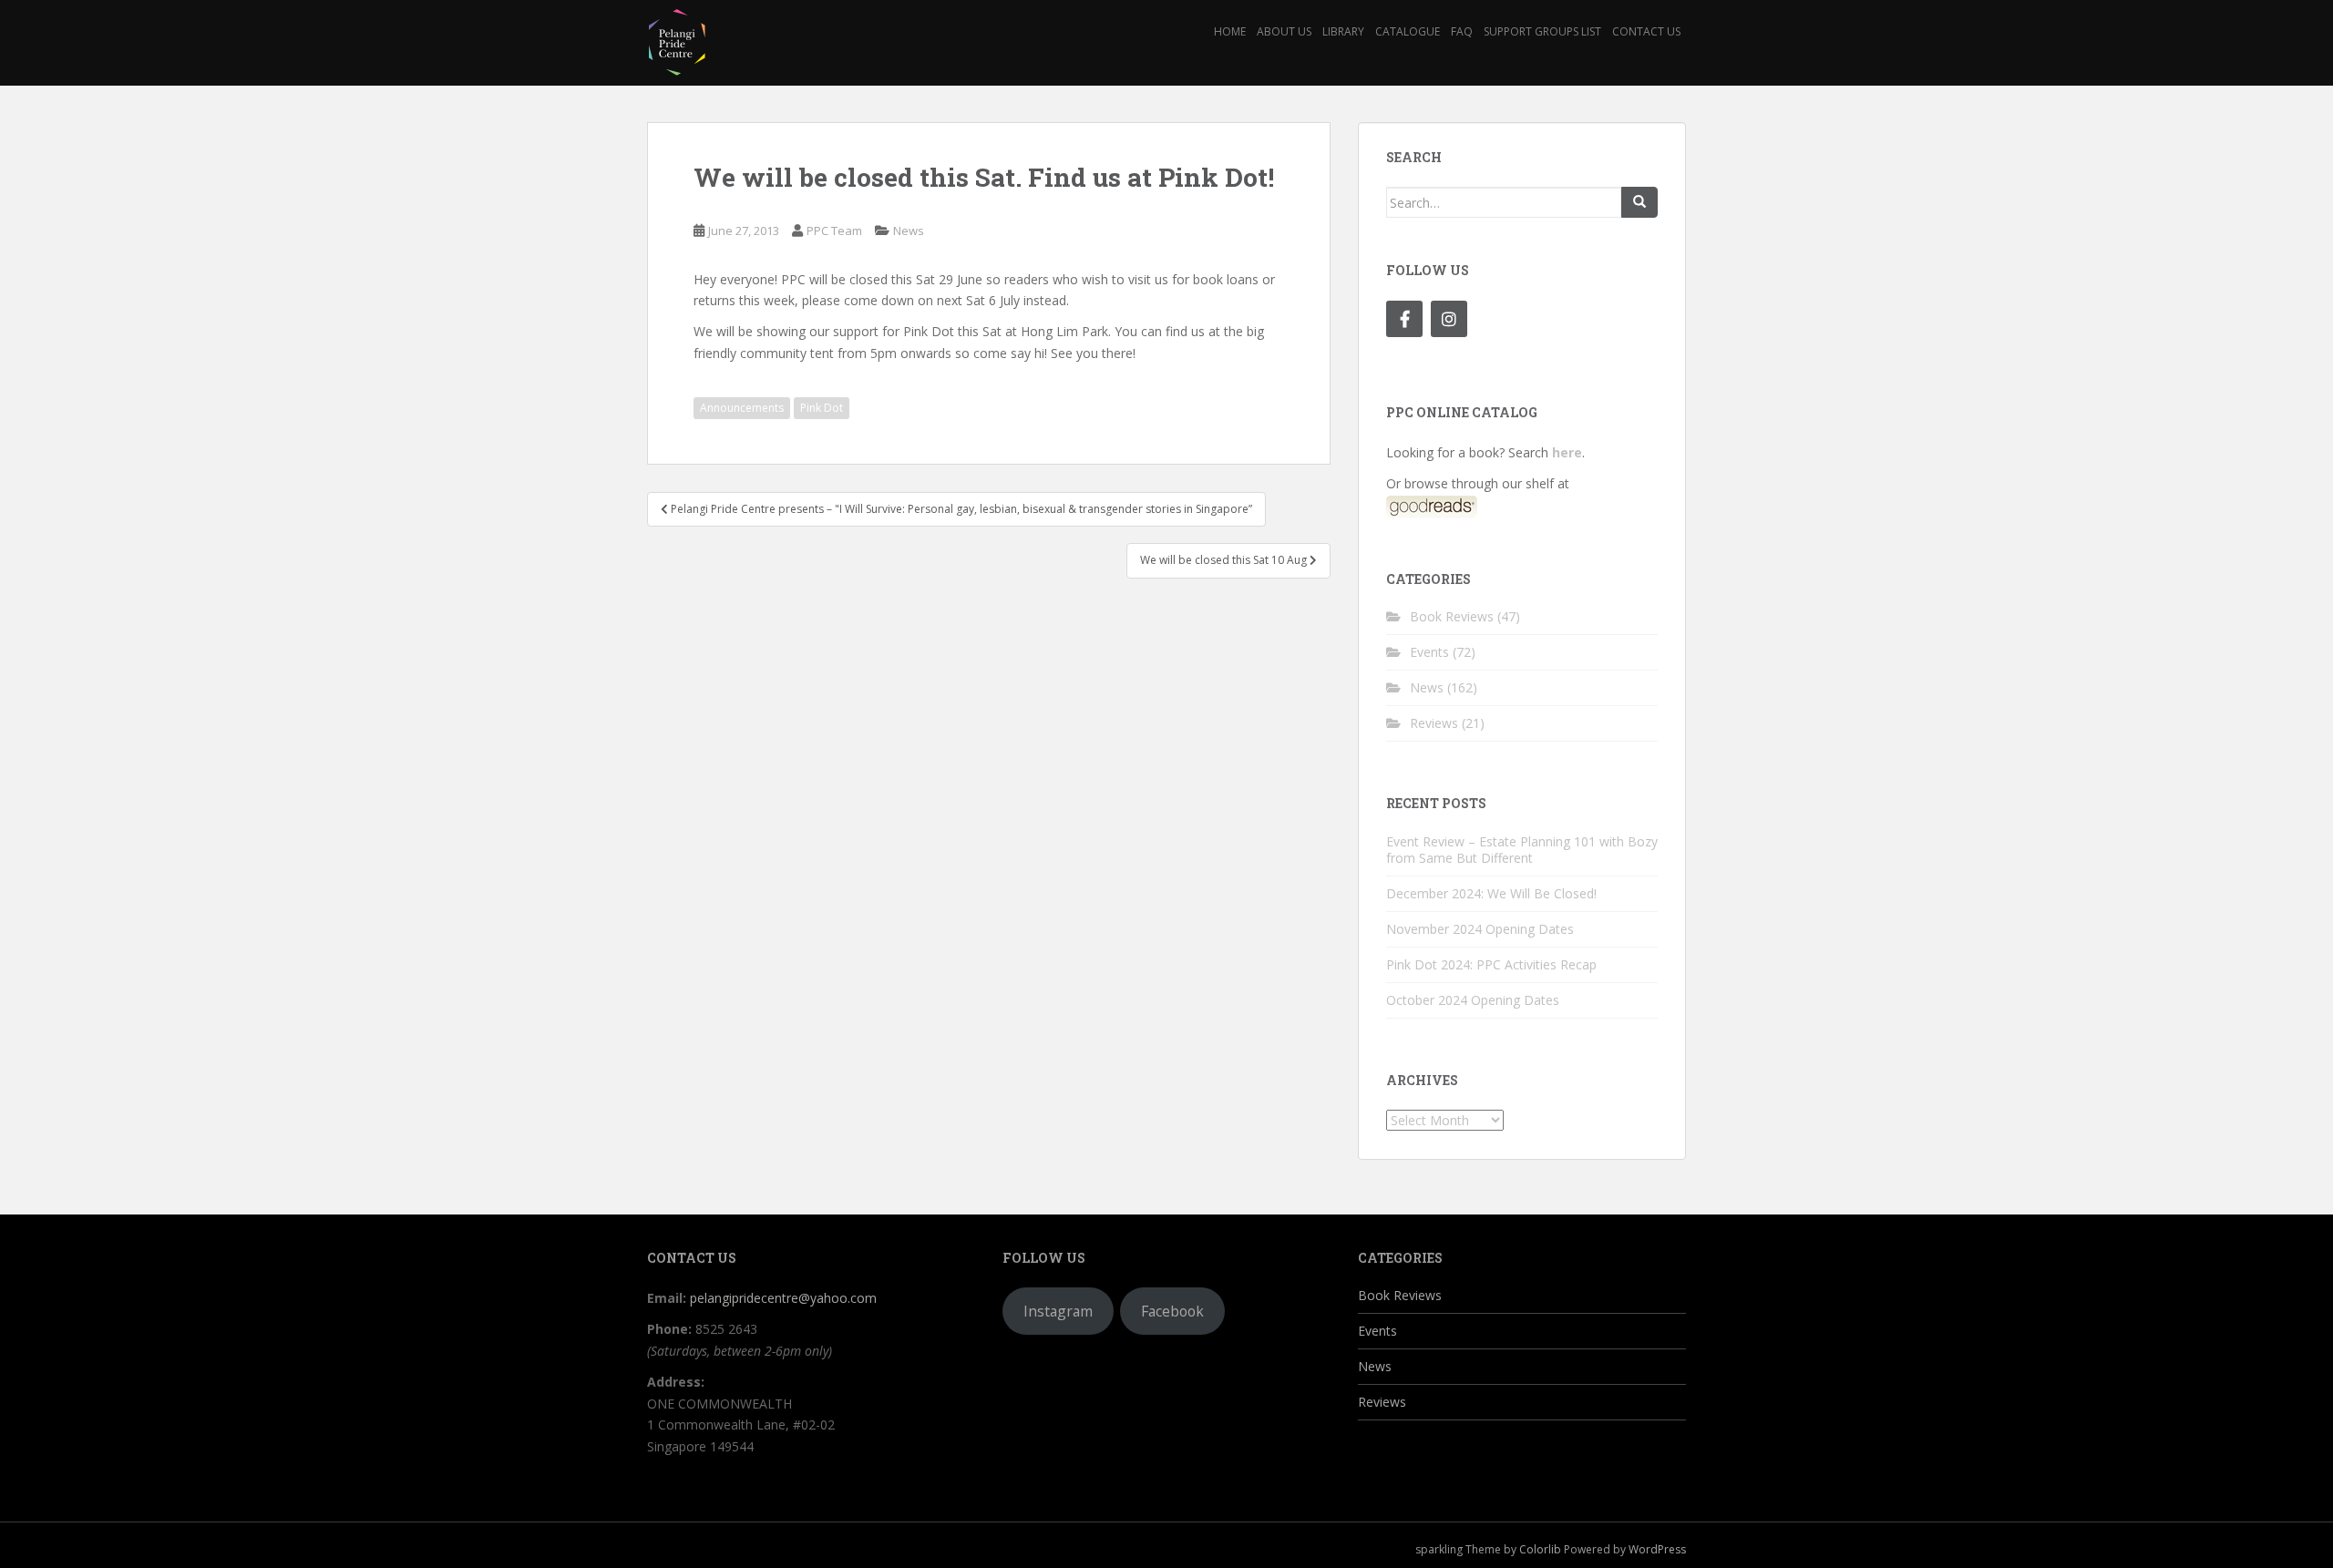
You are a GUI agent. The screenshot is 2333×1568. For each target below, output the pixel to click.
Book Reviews (1452, 616)
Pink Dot (822, 408)
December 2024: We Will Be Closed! (1491, 893)
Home (1230, 31)
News (909, 231)
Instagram (1058, 1311)
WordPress (1657, 1549)
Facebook (1172, 1311)
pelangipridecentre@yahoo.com (783, 1298)
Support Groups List (1542, 31)
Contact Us (1646, 31)
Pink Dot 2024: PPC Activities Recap (1491, 964)
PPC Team (834, 231)
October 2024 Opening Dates (1473, 1000)
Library (1343, 31)
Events (1429, 652)
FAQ (1462, 31)
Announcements (742, 408)
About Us (1284, 31)
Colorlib (1540, 1549)
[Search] (1639, 202)
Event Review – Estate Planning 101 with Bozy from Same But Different (1522, 850)
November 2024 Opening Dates (1480, 929)
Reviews (1434, 723)
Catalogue (1408, 31)
